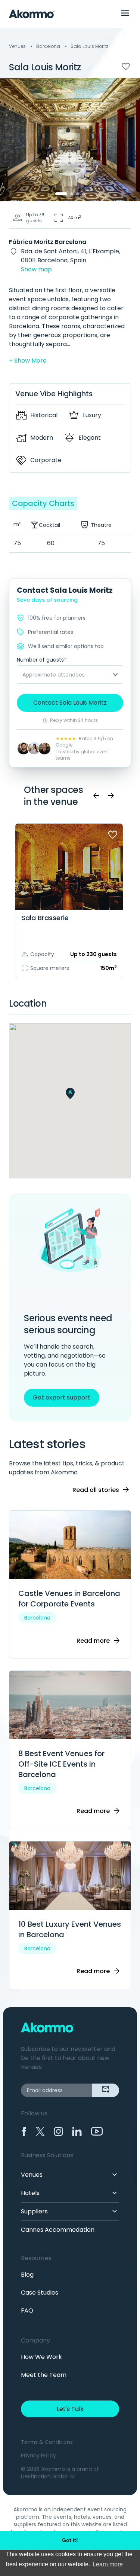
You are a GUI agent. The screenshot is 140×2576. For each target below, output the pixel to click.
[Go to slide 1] (61, 194)
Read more (99, 1641)
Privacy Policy (38, 2456)
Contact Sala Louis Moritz (70, 703)
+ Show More (28, 361)
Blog (27, 2275)
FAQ (27, 2311)
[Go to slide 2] (72, 194)
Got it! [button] (70, 2540)
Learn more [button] (108, 2564)
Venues (17, 46)
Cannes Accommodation (58, 2230)
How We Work (41, 2357)
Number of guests (42, 660)
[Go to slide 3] (78, 194)
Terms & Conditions (47, 2442)
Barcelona (48, 46)
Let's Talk (70, 2409)
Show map (36, 269)
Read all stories (101, 1490)
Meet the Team (44, 2375)
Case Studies (40, 2293)
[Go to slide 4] (84, 194)
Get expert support (62, 1397)
